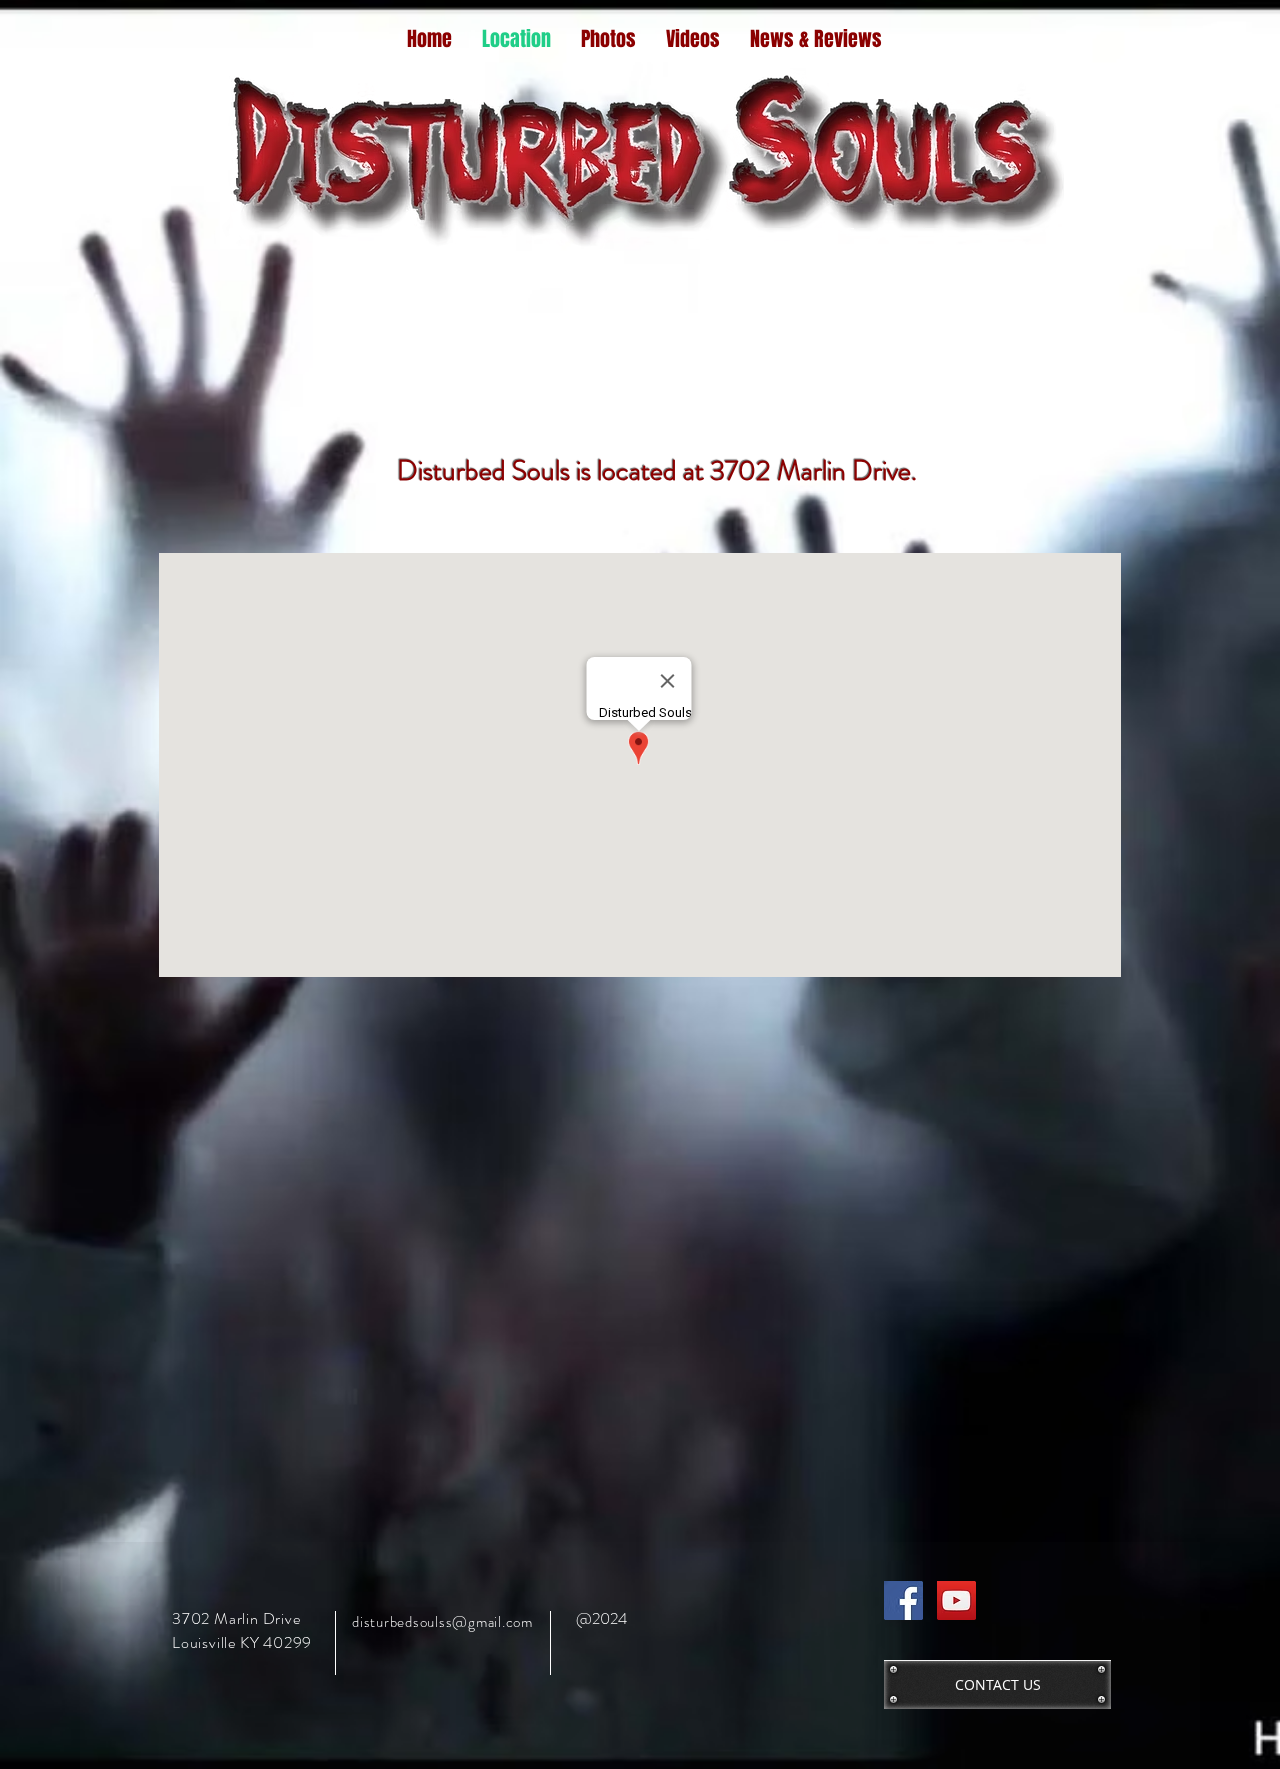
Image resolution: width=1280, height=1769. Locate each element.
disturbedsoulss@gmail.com (442, 1622)
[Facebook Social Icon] (903, 1600)
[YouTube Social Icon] (956, 1600)
